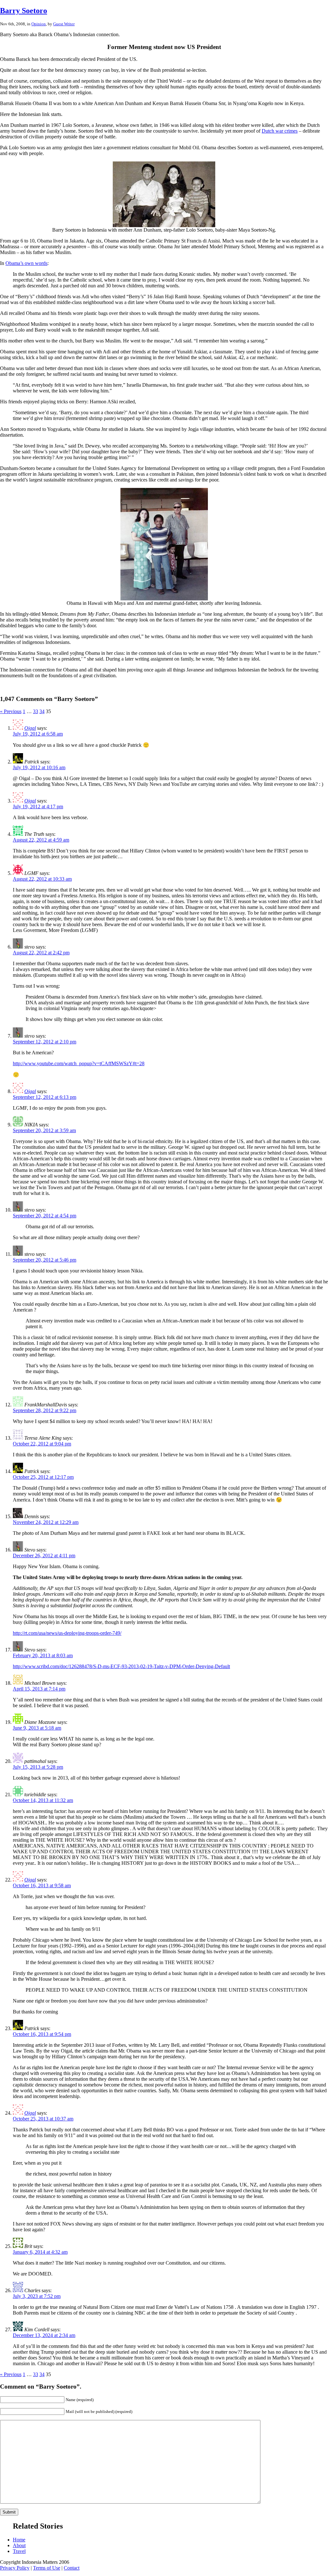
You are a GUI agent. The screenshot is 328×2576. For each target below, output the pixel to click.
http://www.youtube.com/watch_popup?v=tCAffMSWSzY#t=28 (79, 1063)
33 (36, 711)
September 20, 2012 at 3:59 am (44, 1130)
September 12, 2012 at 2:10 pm (45, 1042)
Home (19, 2540)
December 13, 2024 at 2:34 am (44, 2335)
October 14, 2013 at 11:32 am (43, 1800)
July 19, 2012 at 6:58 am (38, 734)
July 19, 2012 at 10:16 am (39, 767)
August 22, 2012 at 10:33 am (42, 879)
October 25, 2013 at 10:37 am (43, 2119)
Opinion (39, 24)
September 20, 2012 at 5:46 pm (45, 1260)
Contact (72, 2568)
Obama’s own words (26, 263)
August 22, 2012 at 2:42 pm (41, 953)
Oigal (30, 728)
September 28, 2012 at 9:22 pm (45, 1410)
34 (42, 711)
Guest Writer (64, 24)
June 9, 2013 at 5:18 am (37, 1728)
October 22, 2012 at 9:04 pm (42, 1444)
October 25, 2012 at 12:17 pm (43, 1477)
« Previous (11, 711)
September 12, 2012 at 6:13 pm (45, 1097)
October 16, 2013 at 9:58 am (42, 1885)
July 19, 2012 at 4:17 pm (38, 807)
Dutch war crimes (280, 131)
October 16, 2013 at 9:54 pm (42, 2034)
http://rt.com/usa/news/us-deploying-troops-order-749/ (67, 1633)
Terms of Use (47, 2568)
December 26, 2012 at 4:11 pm (44, 1555)
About (19, 2545)
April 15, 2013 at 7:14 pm (39, 1689)
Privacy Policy (15, 2568)
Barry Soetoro (24, 11)
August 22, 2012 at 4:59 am (41, 840)
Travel (19, 2551)
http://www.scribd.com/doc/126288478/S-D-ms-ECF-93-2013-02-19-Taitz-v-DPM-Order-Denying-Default (121, 1666)
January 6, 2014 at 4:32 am (40, 2252)
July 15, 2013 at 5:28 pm (38, 1767)
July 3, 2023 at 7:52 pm (37, 2296)
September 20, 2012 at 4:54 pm (45, 1216)
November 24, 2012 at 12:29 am (46, 1522)
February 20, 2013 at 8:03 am (43, 1655)
